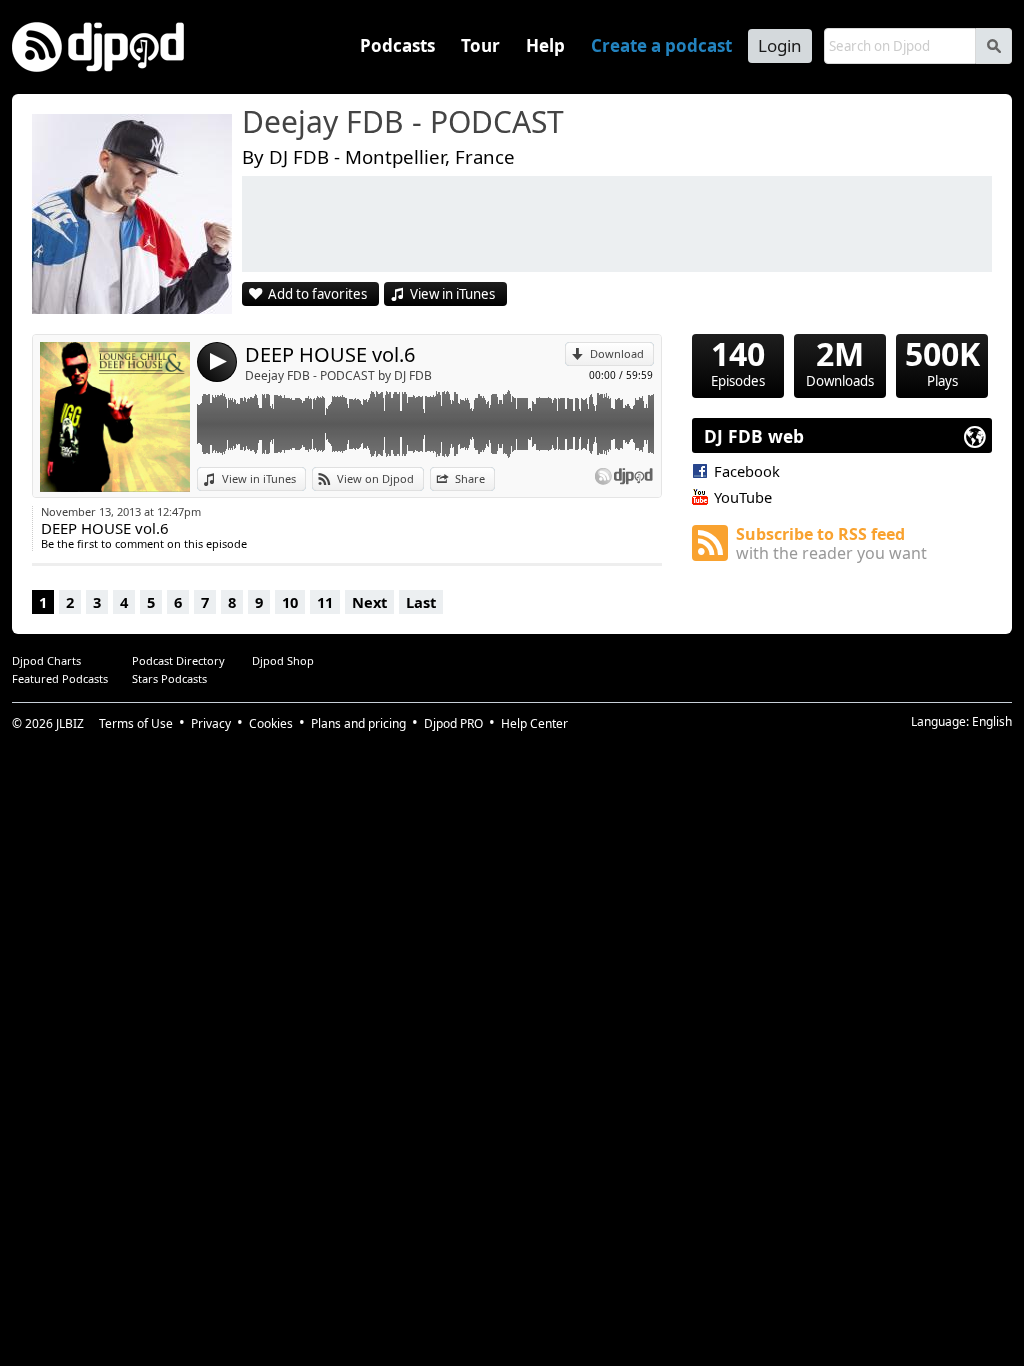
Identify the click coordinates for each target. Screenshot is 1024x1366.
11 (325, 602)
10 (290, 602)
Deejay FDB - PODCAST (403, 123)
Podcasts (397, 45)
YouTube (743, 497)
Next (369, 602)
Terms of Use (136, 723)
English (992, 721)
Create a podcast (661, 45)
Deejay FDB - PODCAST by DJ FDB (338, 375)
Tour (480, 45)
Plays (942, 362)
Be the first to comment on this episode (144, 543)
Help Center (534, 723)
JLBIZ (70, 723)
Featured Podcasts (60, 678)
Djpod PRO (453, 723)
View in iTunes (452, 294)
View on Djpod (375, 478)
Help (545, 45)
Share (470, 478)
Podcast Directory (178, 660)
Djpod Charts (46, 660)
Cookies (271, 723)
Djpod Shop (283, 660)
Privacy (211, 723)
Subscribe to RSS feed (831, 543)
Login (780, 45)
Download (617, 353)
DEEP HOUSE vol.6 (330, 354)
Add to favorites (317, 294)
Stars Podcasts (169, 678)
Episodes (738, 362)
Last (421, 602)
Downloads (840, 362)
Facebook (747, 471)
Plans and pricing (358, 723)
